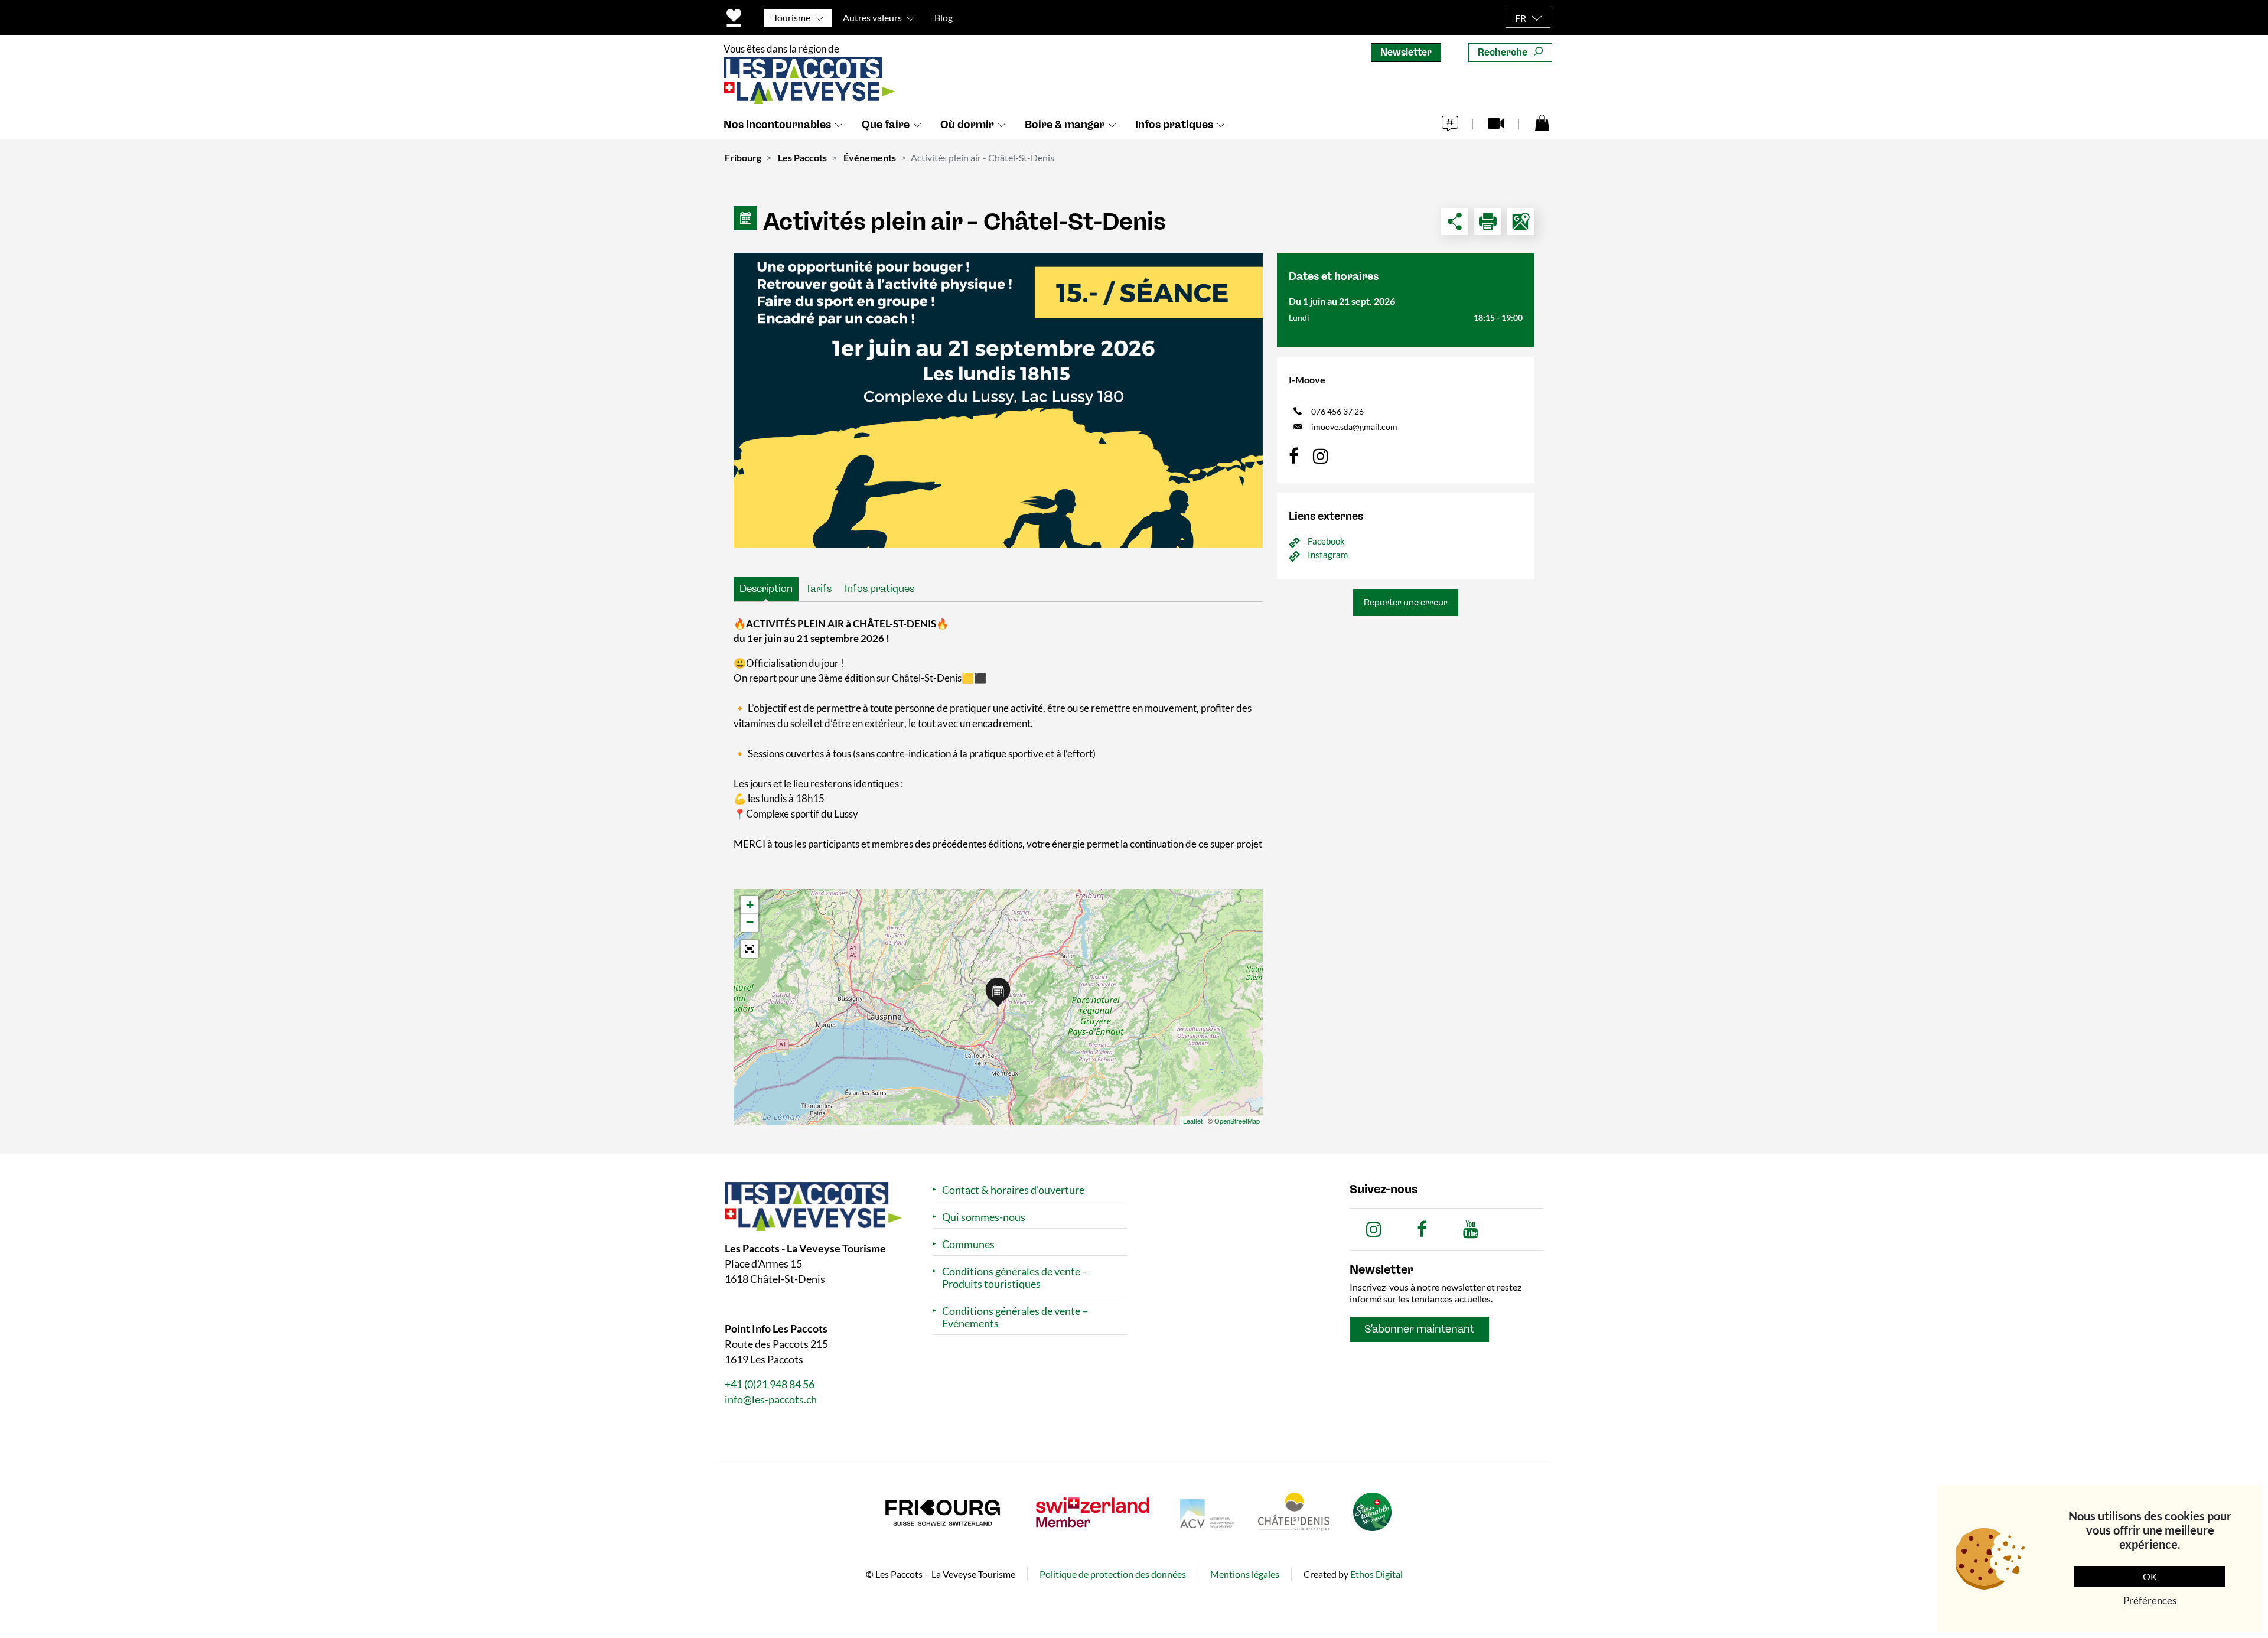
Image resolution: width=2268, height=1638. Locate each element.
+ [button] (750, 905)
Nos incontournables (777, 125)
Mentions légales (1245, 1574)
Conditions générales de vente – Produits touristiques (1015, 1278)
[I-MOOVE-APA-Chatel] (998, 400)
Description (766, 588)
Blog (944, 17)
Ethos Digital (1376, 1574)
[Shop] (1542, 122)
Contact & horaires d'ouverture (1013, 1190)
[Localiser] (1521, 222)
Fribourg (743, 157)
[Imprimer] (1488, 222)
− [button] (750, 922)
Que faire (886, 125)
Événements (870, 157)
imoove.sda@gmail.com (1354, 427)
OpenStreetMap (1237, 1121)
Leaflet (1193, 1121)
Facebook (1326, 541)
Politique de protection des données (1113, 1574)
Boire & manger (1065, 125)
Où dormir (967, 125)
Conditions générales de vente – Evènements (1015, 1317)
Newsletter (1406, 52)
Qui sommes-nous (984, 1217)
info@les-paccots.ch (771, 1399)
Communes (968, 1244)
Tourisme (792, 17)
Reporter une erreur (1406, 603)
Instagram (1328, 555)
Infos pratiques (1174, 125)
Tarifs (819, 588)
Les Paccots (802, 157)
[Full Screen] (750, 949)
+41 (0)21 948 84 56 (770, 1384)
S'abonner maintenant (1419, 1329)
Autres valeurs (872, 17)
